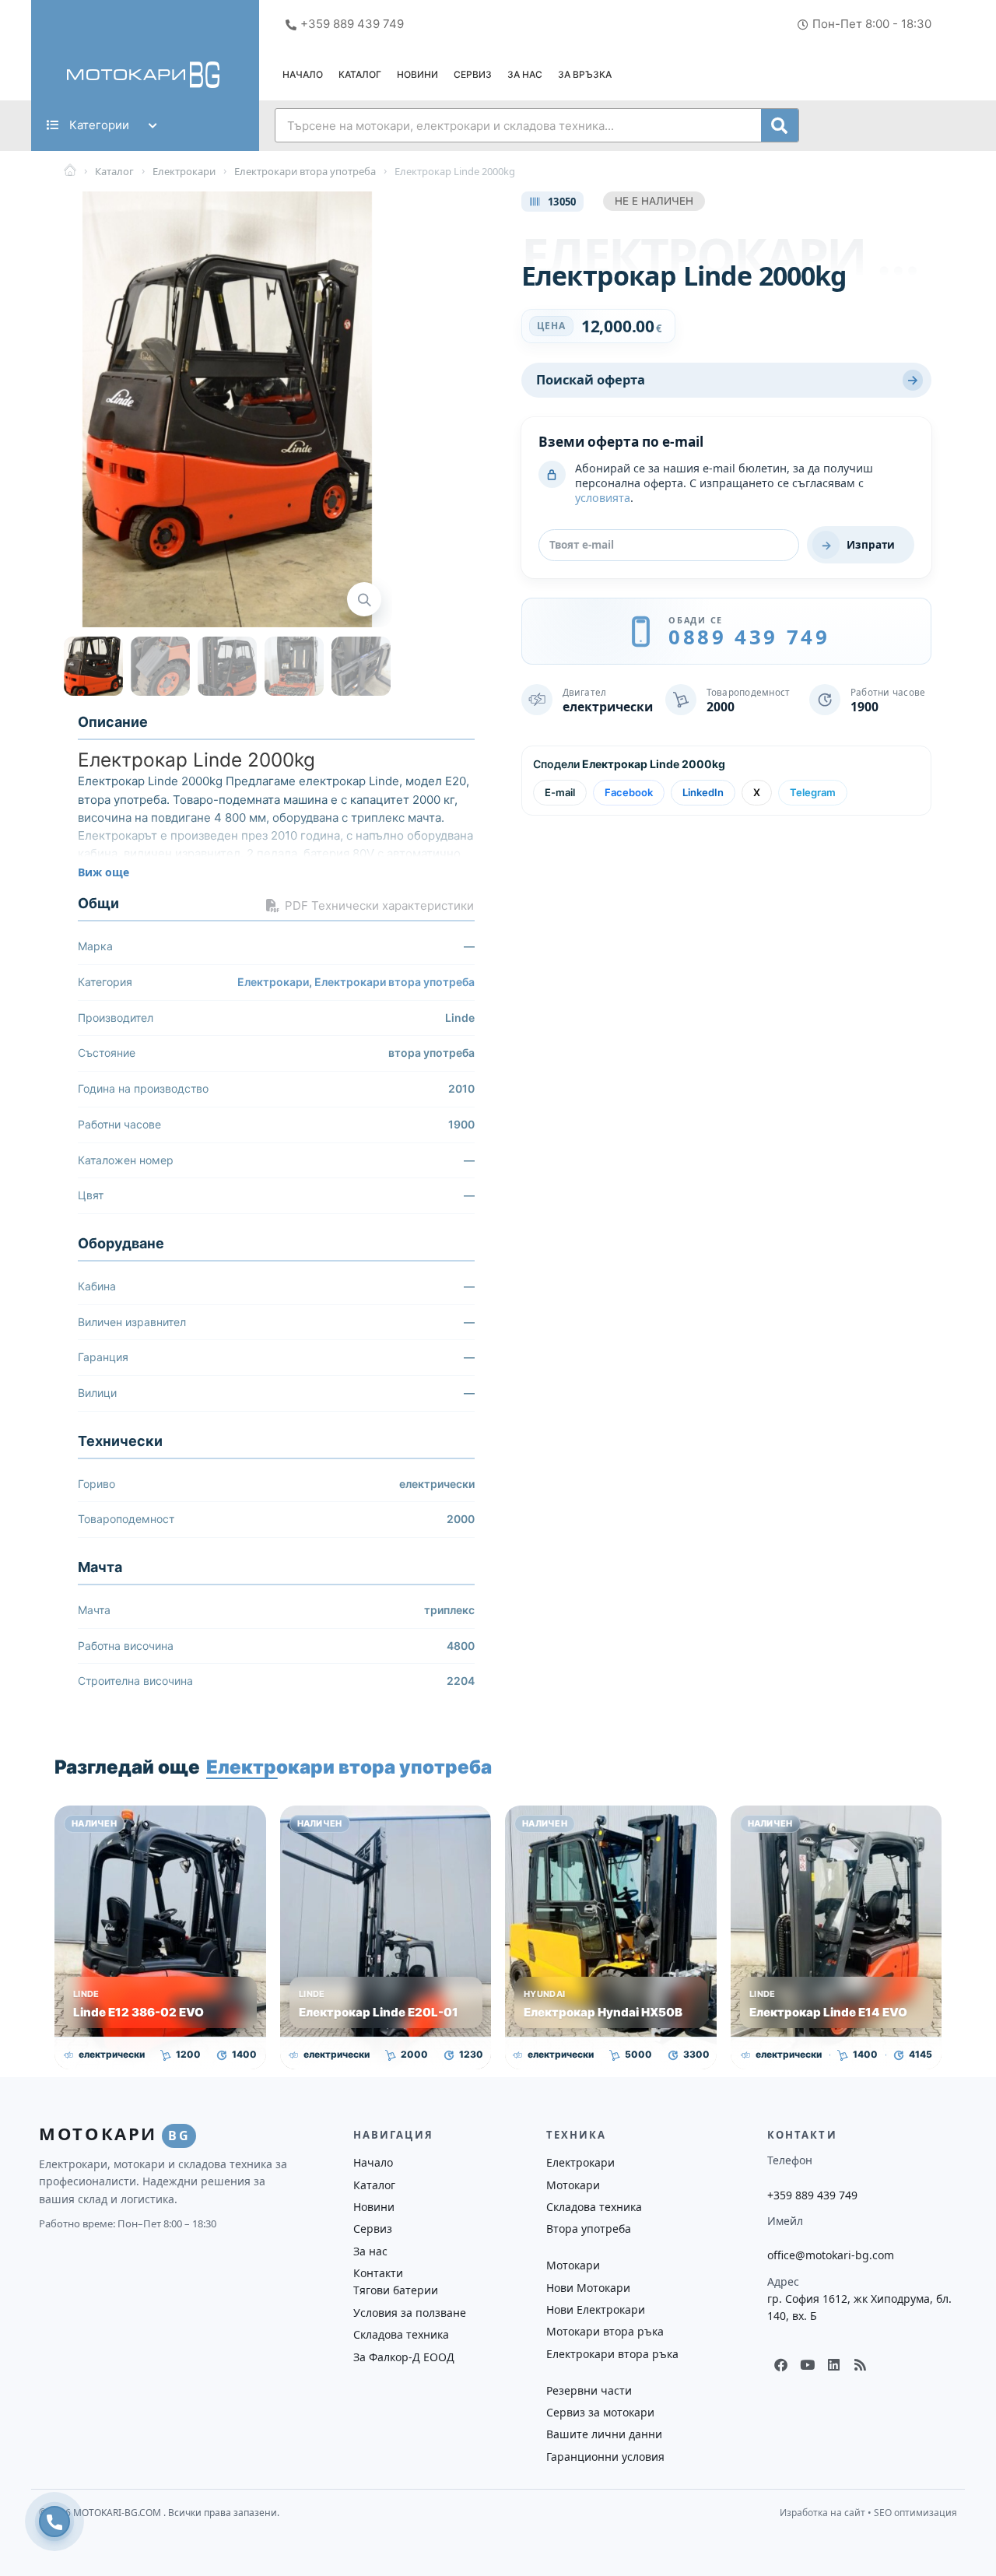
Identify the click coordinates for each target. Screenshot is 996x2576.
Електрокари (273, 982)
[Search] (780, 125)
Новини (417, 74)
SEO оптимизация (915, 2513)
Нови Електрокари (596, 2309)
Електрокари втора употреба (395, 982)
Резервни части (589, 2390)
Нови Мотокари (588, 2288)
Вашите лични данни (604, 2434)
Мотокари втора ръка (605, 2331)
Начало (303, 74)
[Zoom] (364, 599)
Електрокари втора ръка (612, 2354)
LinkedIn (703, 792)
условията (603, 498)
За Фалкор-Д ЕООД (404, 2357)
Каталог (360, 74)
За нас (525, 74)
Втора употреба (589, 2229)
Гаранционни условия (605, 2457)
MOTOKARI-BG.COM (118, 2513)
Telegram (813, 792)
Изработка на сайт (822, 2513)
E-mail (560, 792)
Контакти (378, 2273)
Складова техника (401, 2334)
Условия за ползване (410, 2313)
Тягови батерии (396, 2290)
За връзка (585, 74)
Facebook (629, 792)
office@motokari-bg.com (831, 2255)
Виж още (103, 872)
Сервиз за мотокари (600, 2412)
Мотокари (573, 2185)
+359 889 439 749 (812, 2195)
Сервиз (473, 74)
